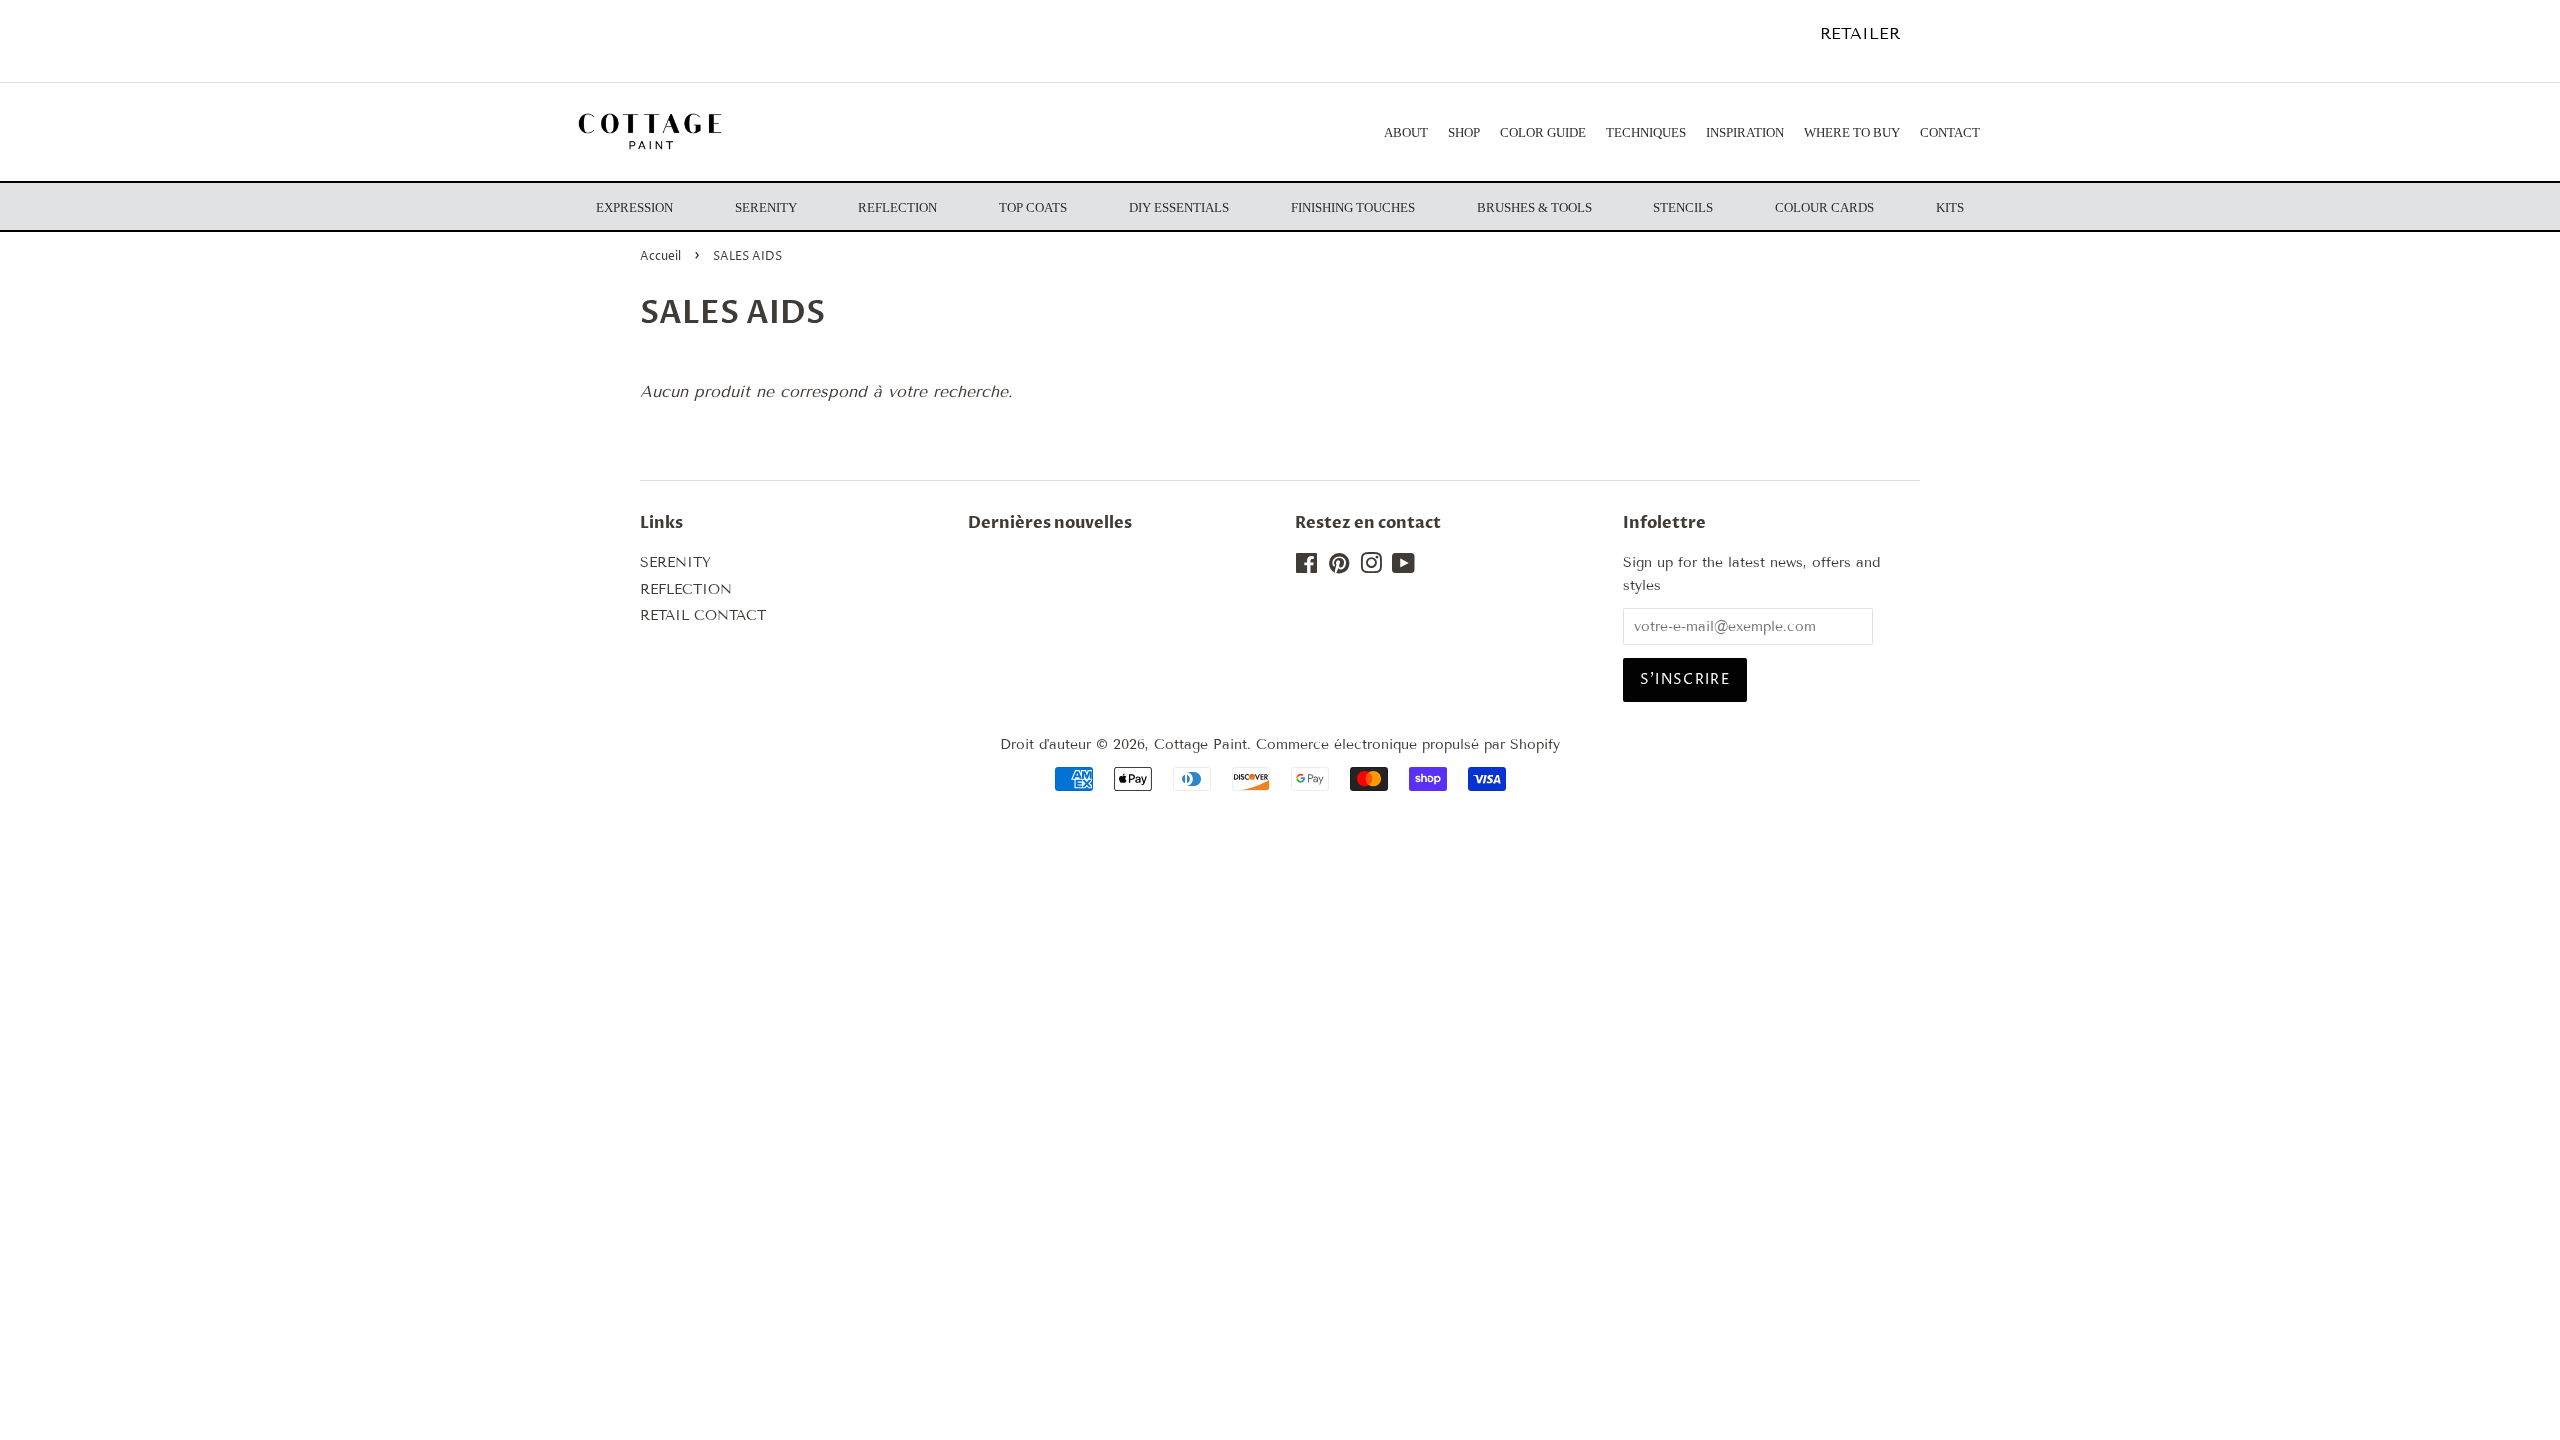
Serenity (766, 207)
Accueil (660, 256)
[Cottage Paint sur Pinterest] (1339, 567)
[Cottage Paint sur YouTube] (1403, 567)
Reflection (897, 207)
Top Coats (1033, 207)
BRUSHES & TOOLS (1534, 207)
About (1406, 132)
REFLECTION (686, 589)
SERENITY (675, 562)
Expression (634, 207)
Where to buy (1852, 132)
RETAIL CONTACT (703, 615)
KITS (1950, 207)
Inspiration (1745, 132)
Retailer (1860, 33)
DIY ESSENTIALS (1179, 207)
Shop (1464, 132)
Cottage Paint (1200, 744)
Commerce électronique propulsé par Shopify (1408, 744)
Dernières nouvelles (1050, 523)
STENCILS (1683, 207)
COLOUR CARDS (1824, 207)
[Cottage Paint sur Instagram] (1371, 567)
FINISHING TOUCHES (1353, 207)
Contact (1950, 132)
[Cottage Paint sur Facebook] (1306, 567)
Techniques (1646, 132)
